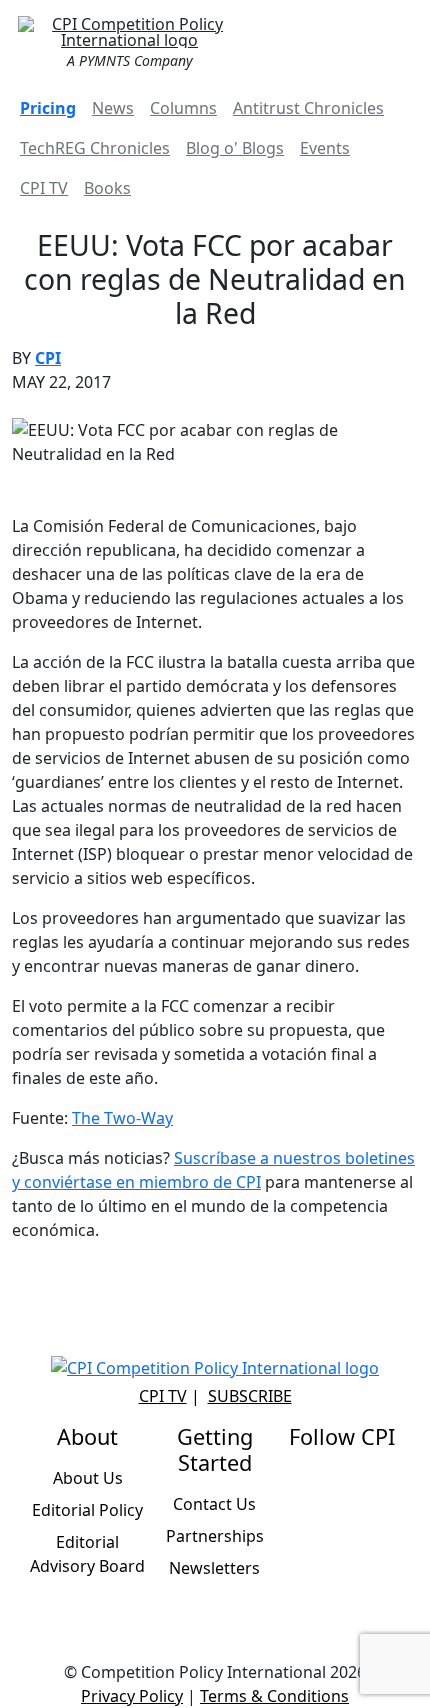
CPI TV (44, 188)
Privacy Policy (132, 1696)
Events (325, 148)
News (113, 108)
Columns (183, 108)
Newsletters (214, 1568)
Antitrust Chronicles (308, 108)
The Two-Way (122, 1118)
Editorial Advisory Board (87, 1554)
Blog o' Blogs (235, 148)
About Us (88, 1478)
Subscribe (250, 1396)
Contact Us (214, 1504)
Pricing (48, 108)
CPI (48, 358)
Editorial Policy (87, 1510)
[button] (393, 40)
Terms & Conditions (274, 1696)
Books (107, 188)
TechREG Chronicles (95, 148)
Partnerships (215, 1536)
